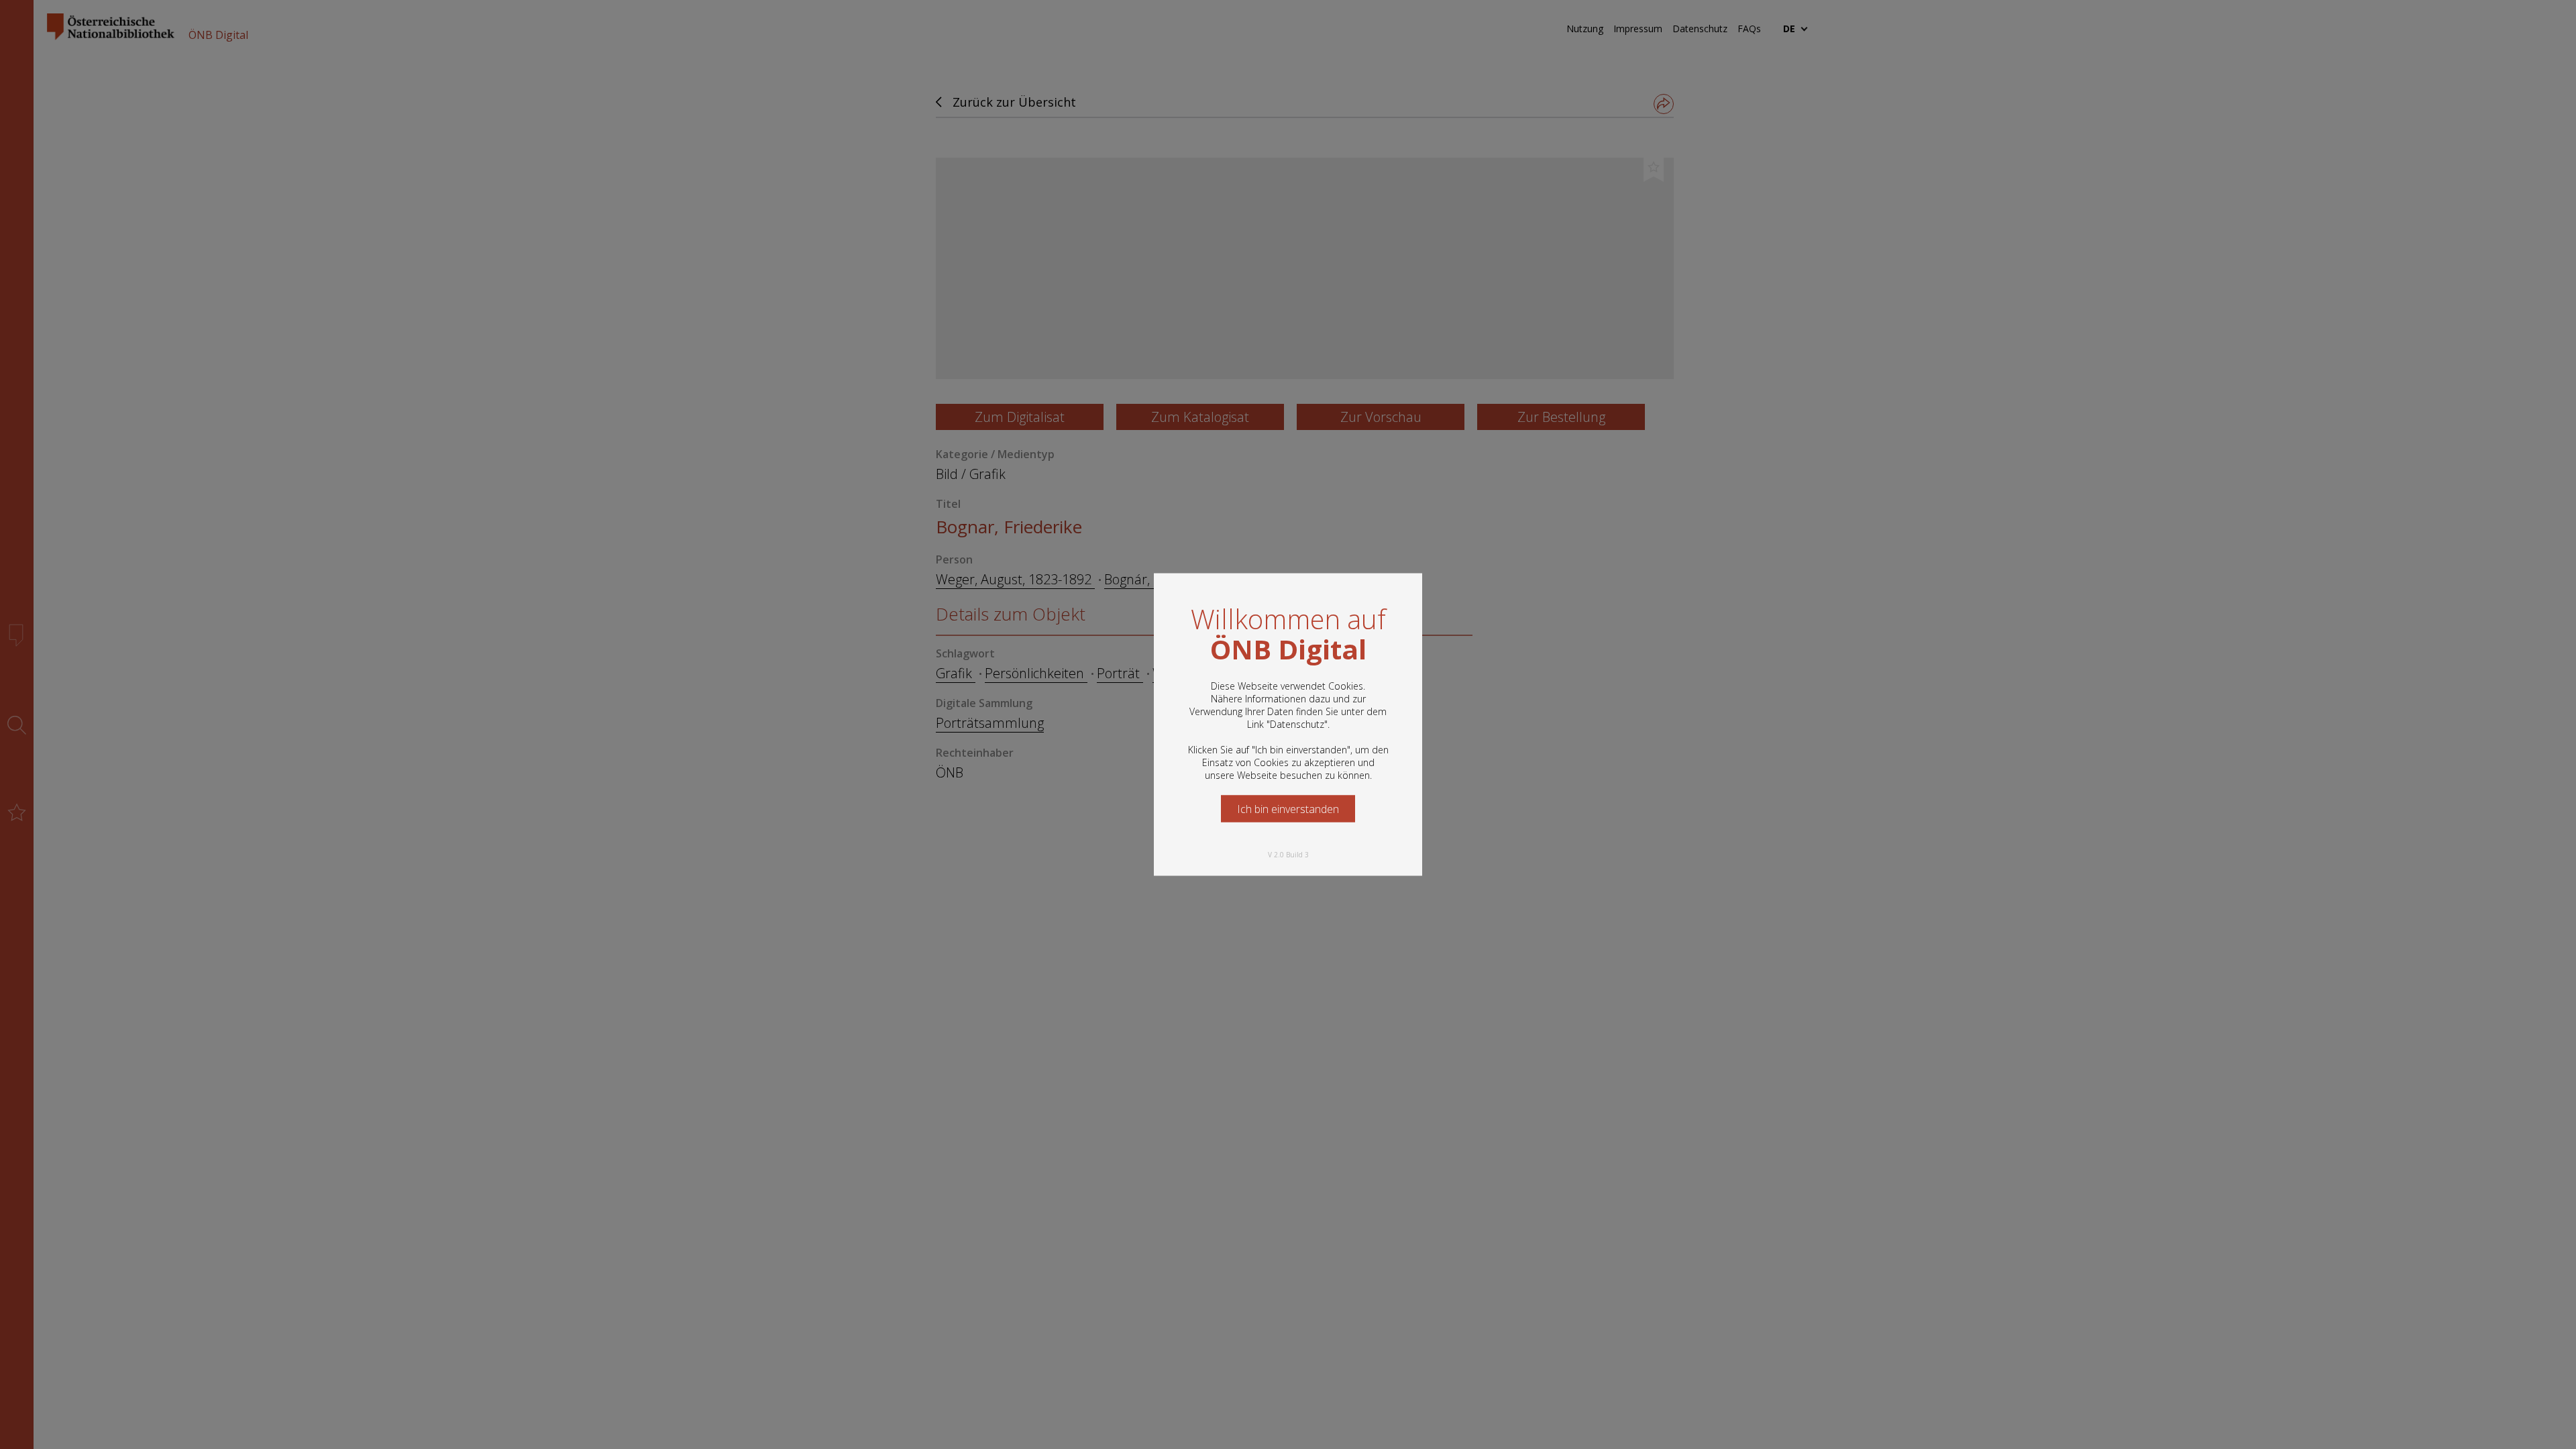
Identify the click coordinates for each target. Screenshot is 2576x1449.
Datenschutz (1297, 724)
